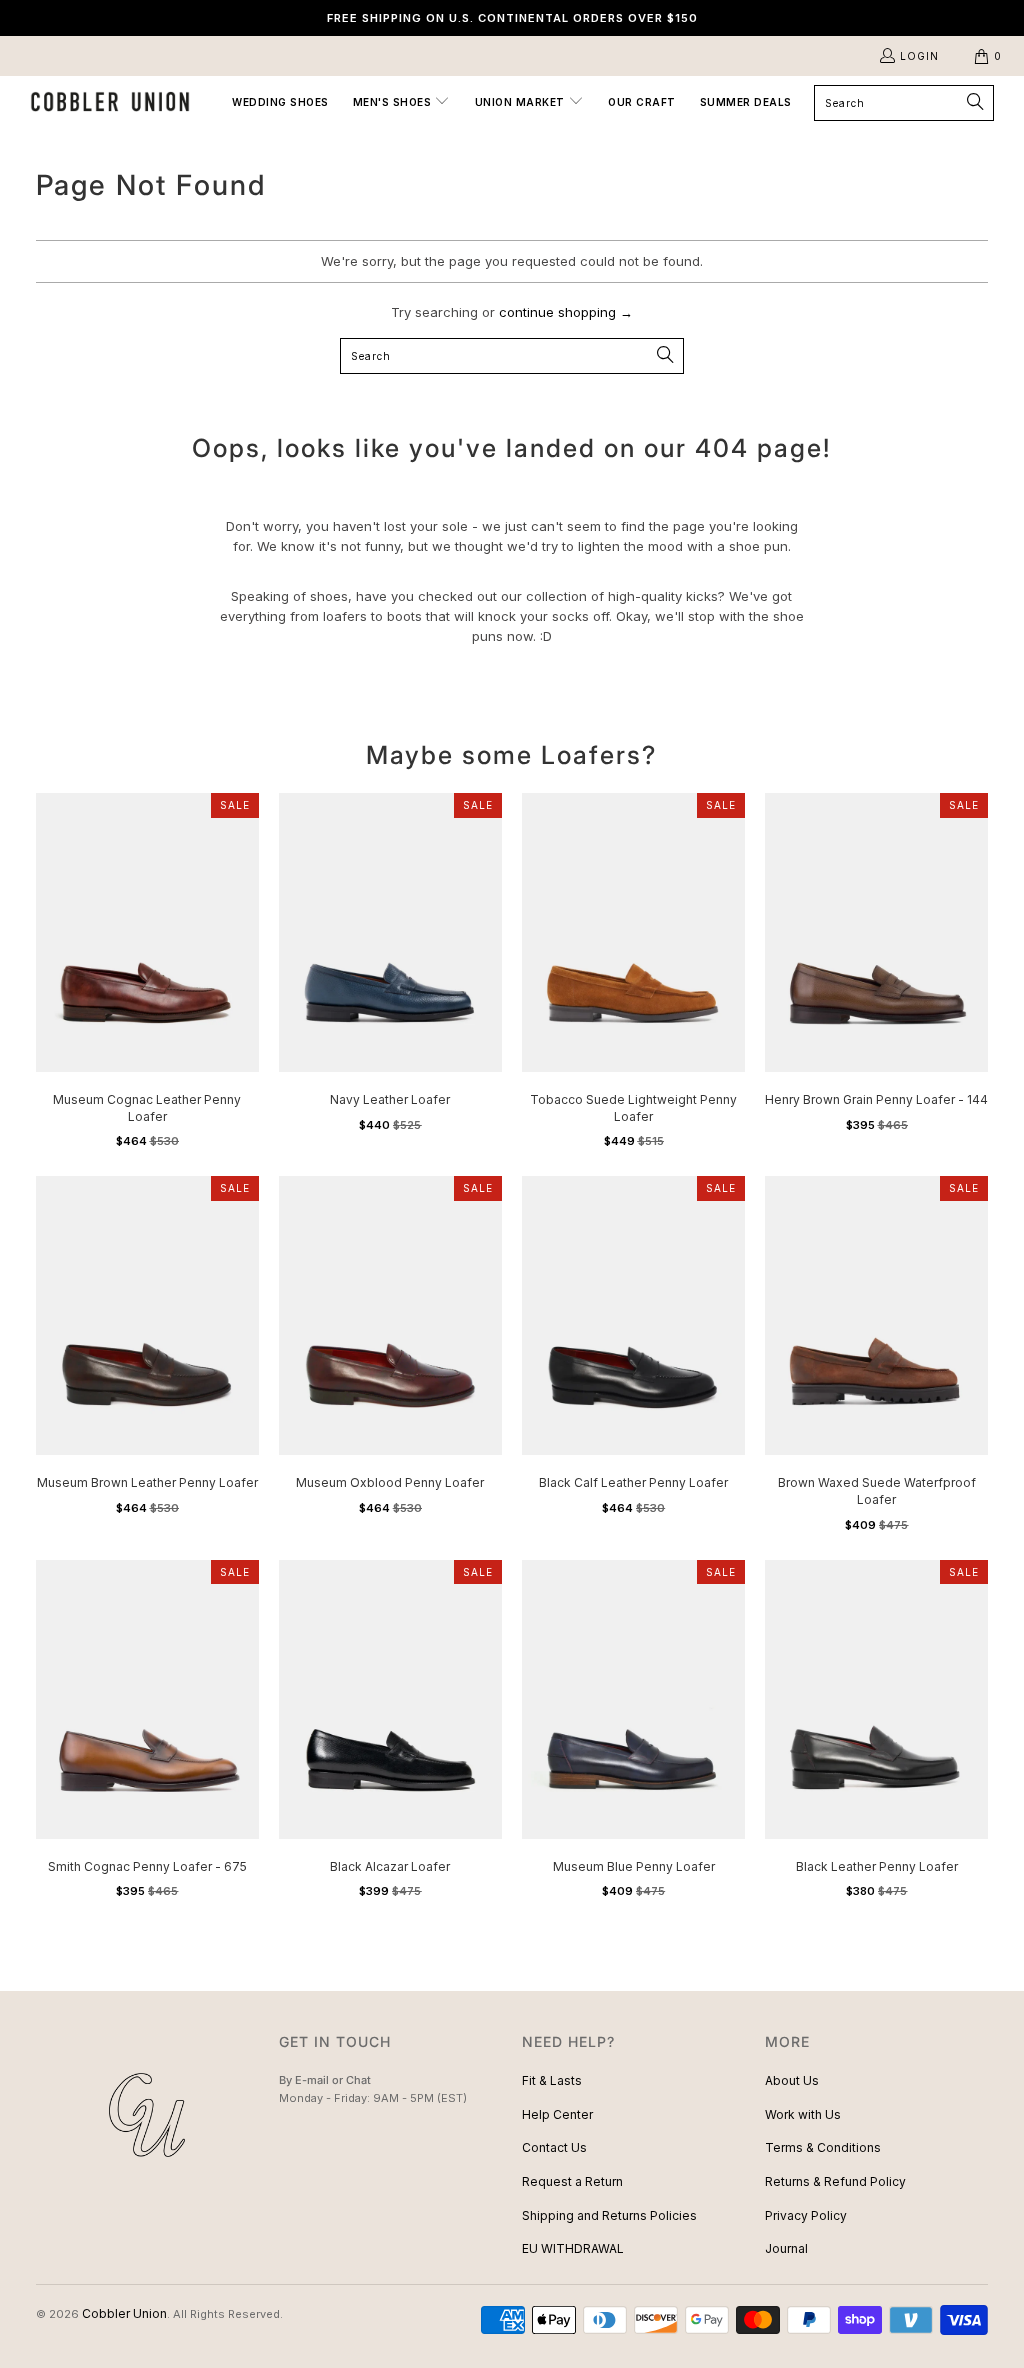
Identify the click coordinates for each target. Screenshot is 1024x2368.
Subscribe (512, 1262)
